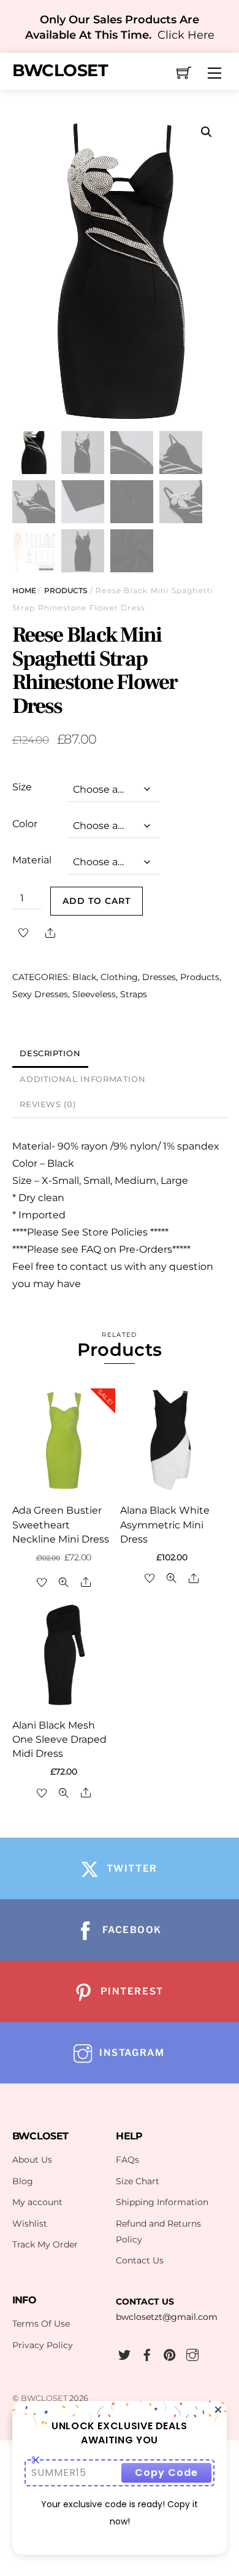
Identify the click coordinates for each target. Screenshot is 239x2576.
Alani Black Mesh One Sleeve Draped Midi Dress (59, 1739)
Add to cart (97, 901)
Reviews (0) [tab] (47, 1104)
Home (24, 590)
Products (66, 590)
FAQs (127, 2160)
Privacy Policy (43, 2345)
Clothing (119, 977)
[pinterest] (170, 2353)
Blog (23, 2181)
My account (37, 2202)
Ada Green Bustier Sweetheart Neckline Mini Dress (61, 1524)
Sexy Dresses (40, 994)
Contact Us (140, 2260)
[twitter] (124, 2353)
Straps (134, 994)
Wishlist (30, 2224)
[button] (207, 132)
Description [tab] (50, 1053)
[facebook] (147, 2353)
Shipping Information (162, 2202)
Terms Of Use (41, 2324)
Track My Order (45, 2244)
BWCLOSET (44, 2398)
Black (84, 977)
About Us (32, 2160)
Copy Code (166, 2473)
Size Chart (138, 2181)
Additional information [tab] (82, 1079)
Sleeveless (94, 994)
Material (32, 860)
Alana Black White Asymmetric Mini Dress (165, 1524)
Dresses (159, 977)
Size (22, 787)
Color (25, 824)
